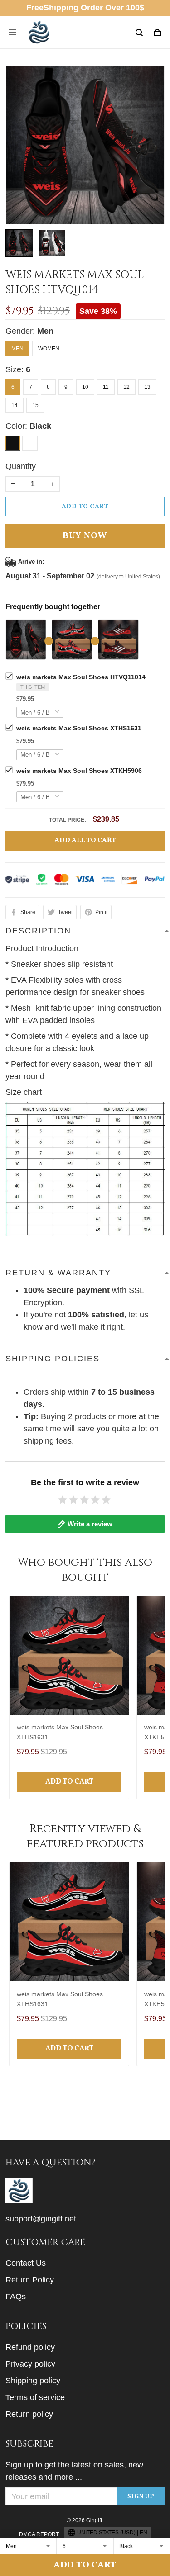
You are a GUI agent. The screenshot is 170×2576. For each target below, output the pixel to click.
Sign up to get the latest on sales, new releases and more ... (74, 2471)
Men (45, 331)
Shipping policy (33, 2381)
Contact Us (26, 2263)
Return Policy (30, 2280)
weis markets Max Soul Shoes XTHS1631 (79, 728)
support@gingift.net (41, 2219)
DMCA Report (39, 2534)
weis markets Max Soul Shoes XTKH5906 (79, 771)
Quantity (21, 466)
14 (15, 405)
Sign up (141, 2497)
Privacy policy (30, 2364)
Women (49, 349)
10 (85, 387)
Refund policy (30, 2347)
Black (40, 426)
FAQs (16, 2297)
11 (106, 387)
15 (35, 405)
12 (126, 387)
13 (147, 387)
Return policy (29, 2414)
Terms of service (35, 2397)
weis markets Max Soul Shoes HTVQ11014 (81, 677)
